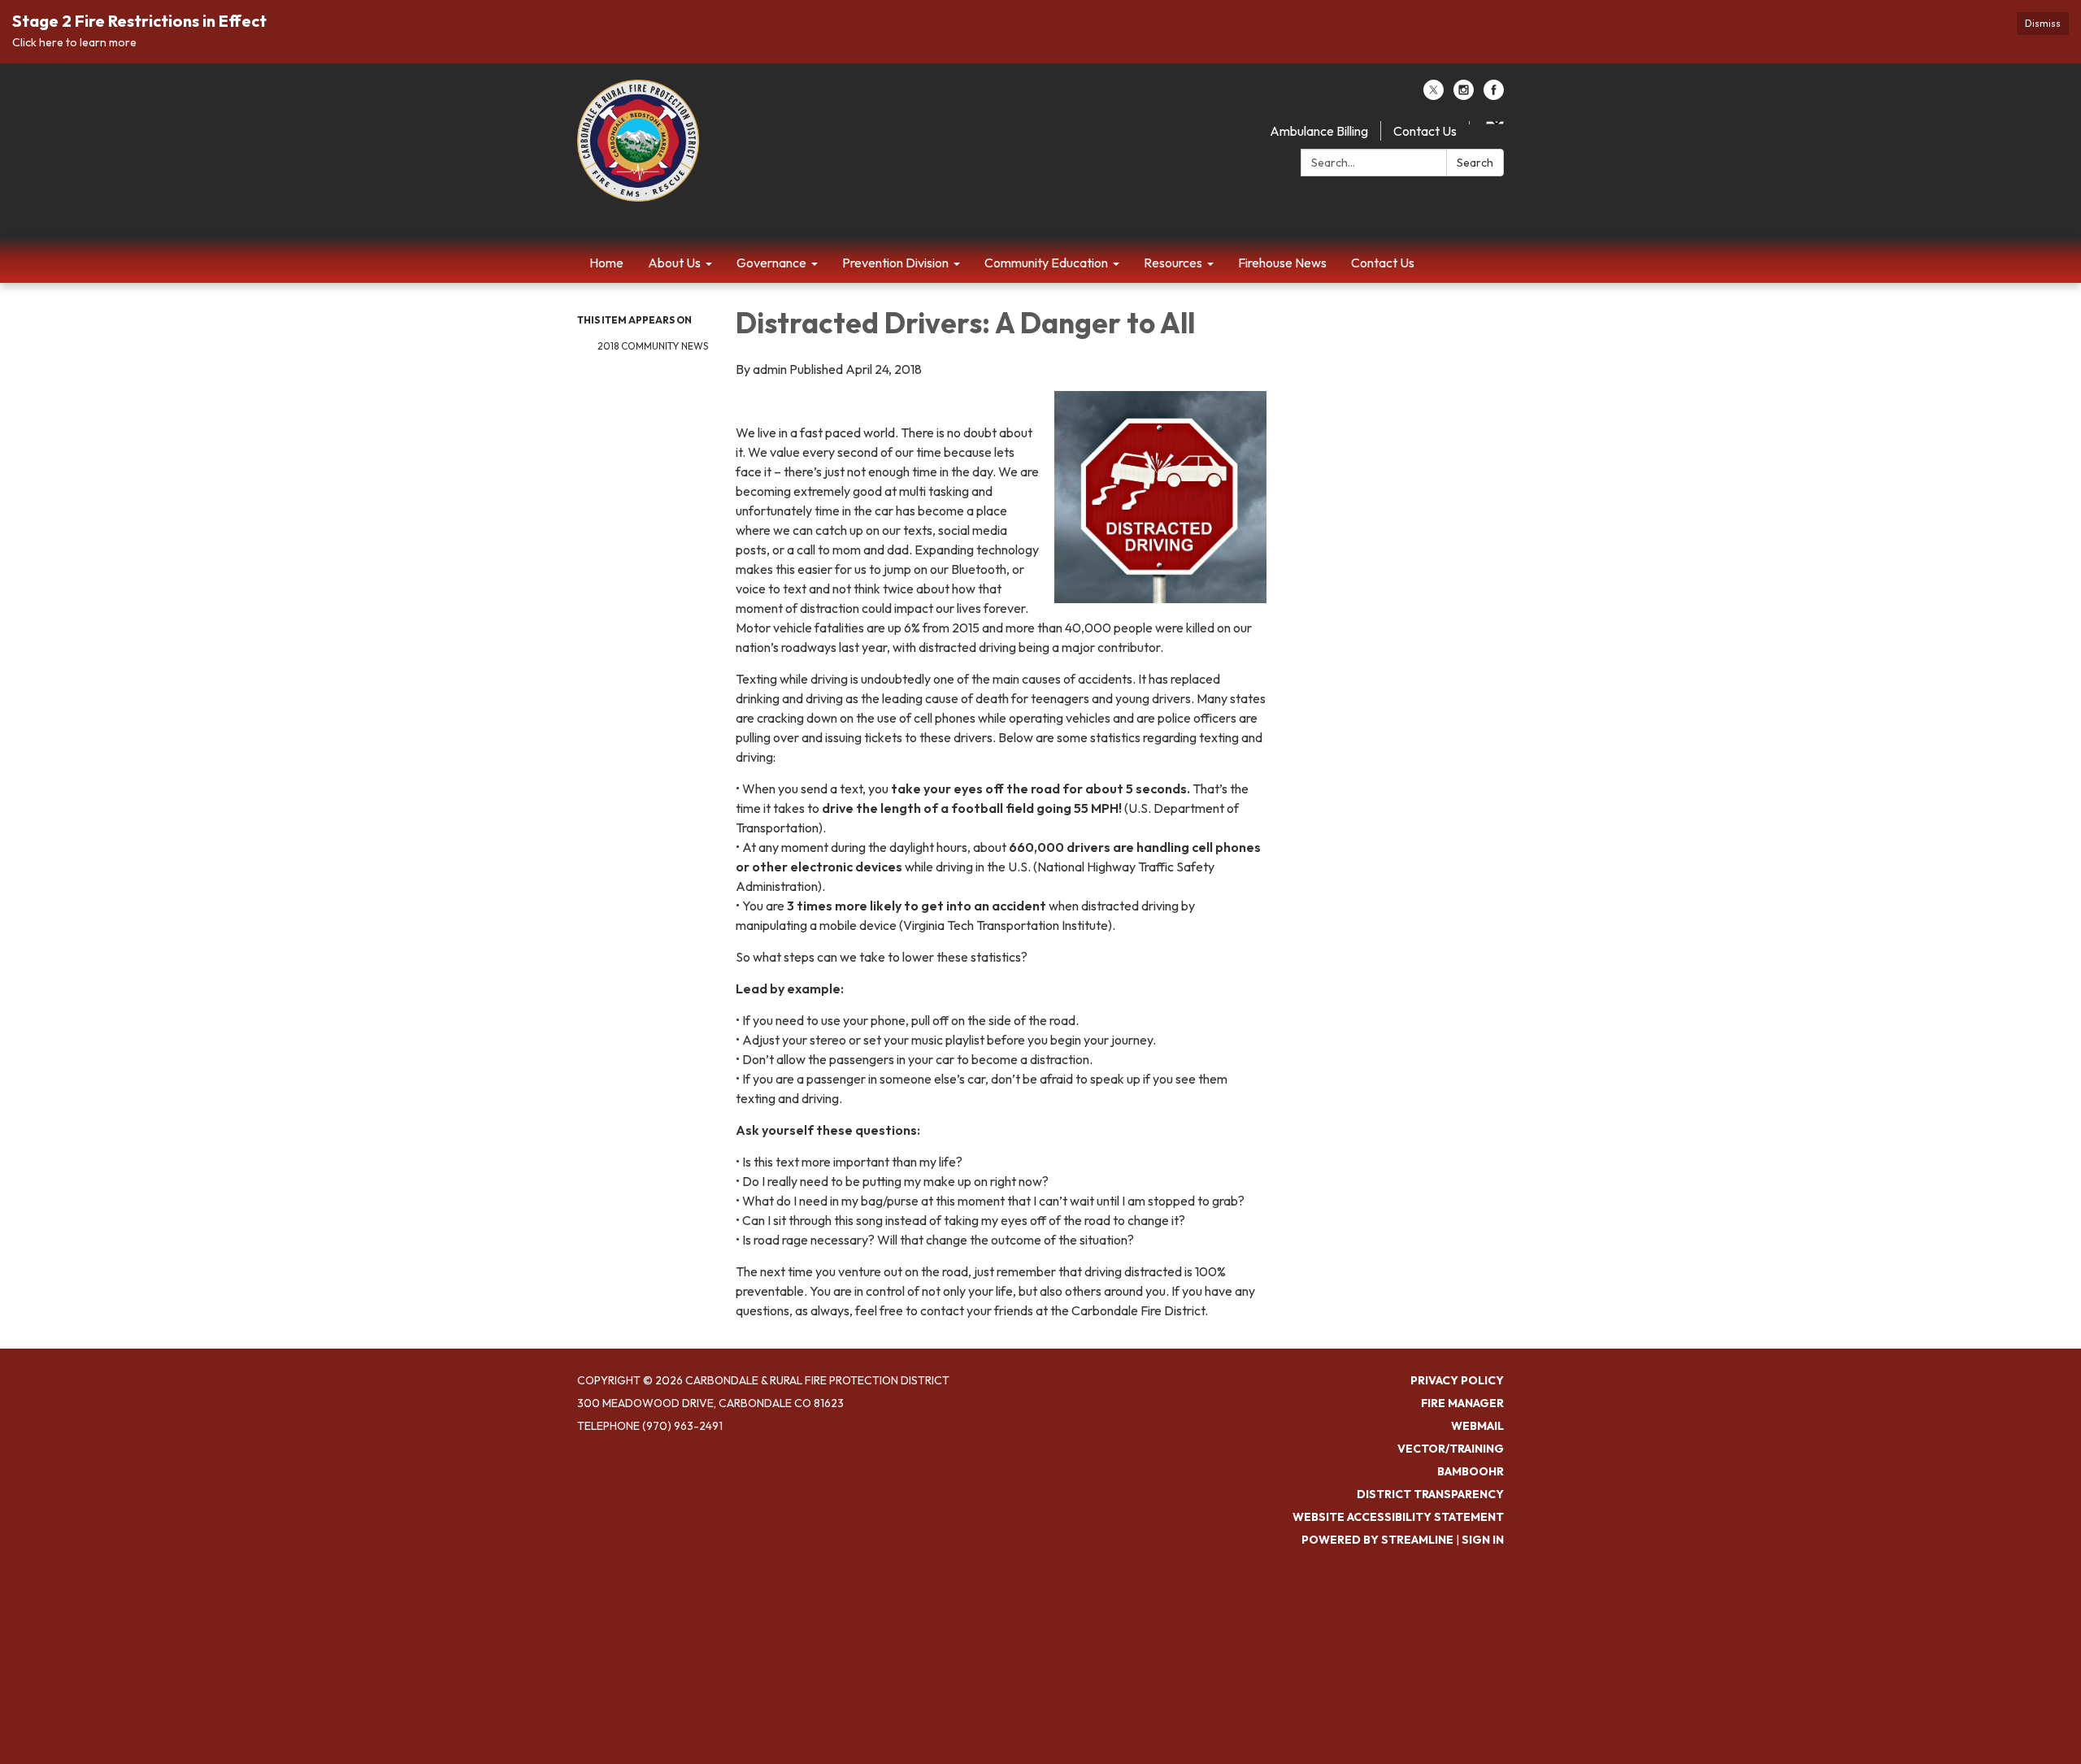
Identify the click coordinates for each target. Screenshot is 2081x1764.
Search (1475, 163)
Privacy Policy (1457, 1380)
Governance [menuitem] (771, 263)
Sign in (1483, 1540)
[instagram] (1464, 95)
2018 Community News (653, 346)
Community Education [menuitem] (1046, 263)
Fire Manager (1462, 1403)
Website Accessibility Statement (1398, 1517)
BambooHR (1471, 1471)
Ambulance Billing (1319, 131)
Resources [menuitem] (1173, 263)
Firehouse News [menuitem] (1282, 263)
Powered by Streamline (1377, 1540)
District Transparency (1430, 1494)
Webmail (1477, 1426)
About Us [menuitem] (674, 263)
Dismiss (2043, 23)
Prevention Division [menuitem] (895, 263)
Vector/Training (1451, 1449)
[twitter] (1434, 95)
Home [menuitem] (606, 263)
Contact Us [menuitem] (1383, 263)
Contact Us (1425, 131)
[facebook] (1494, 95)
